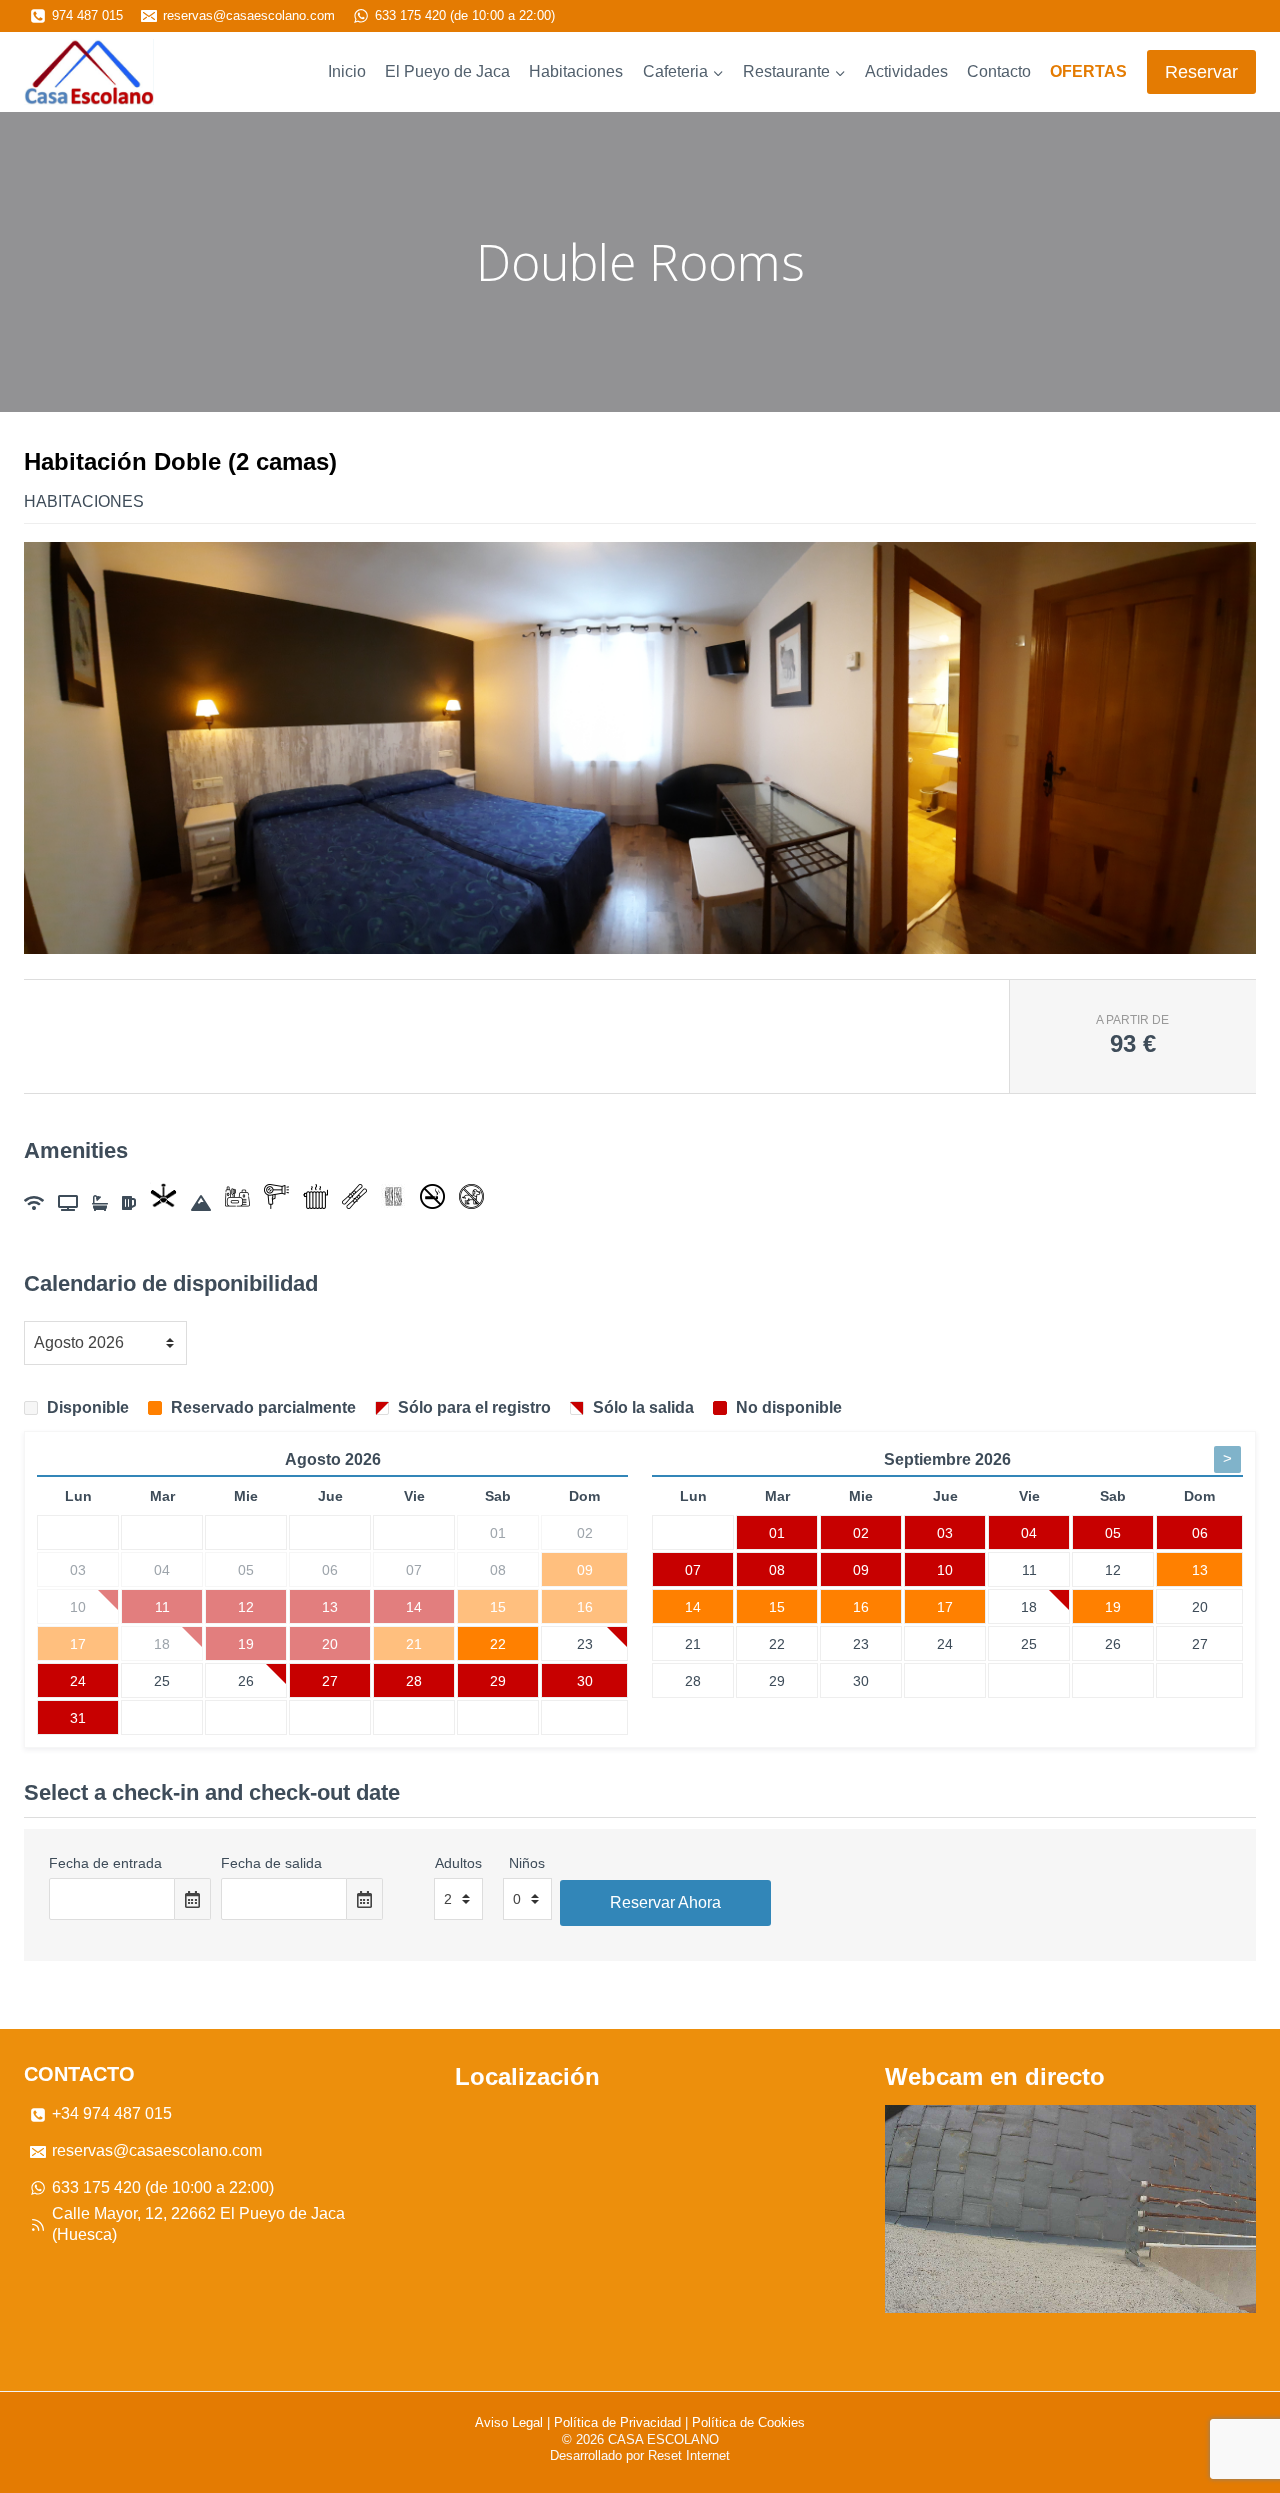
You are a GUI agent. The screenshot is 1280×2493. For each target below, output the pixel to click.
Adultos (458, 1863)
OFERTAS (1088, 71)
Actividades (906, 71)
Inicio (347, 71)
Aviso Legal (509, 2422)
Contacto (999, 71)
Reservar (1201, 72)
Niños (527, 1863)
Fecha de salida (271, 1863)
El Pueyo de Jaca (447, 71)
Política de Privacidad (617, 2422)
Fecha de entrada (105, 1863)
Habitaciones (576, 71)
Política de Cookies (748, 2422)
